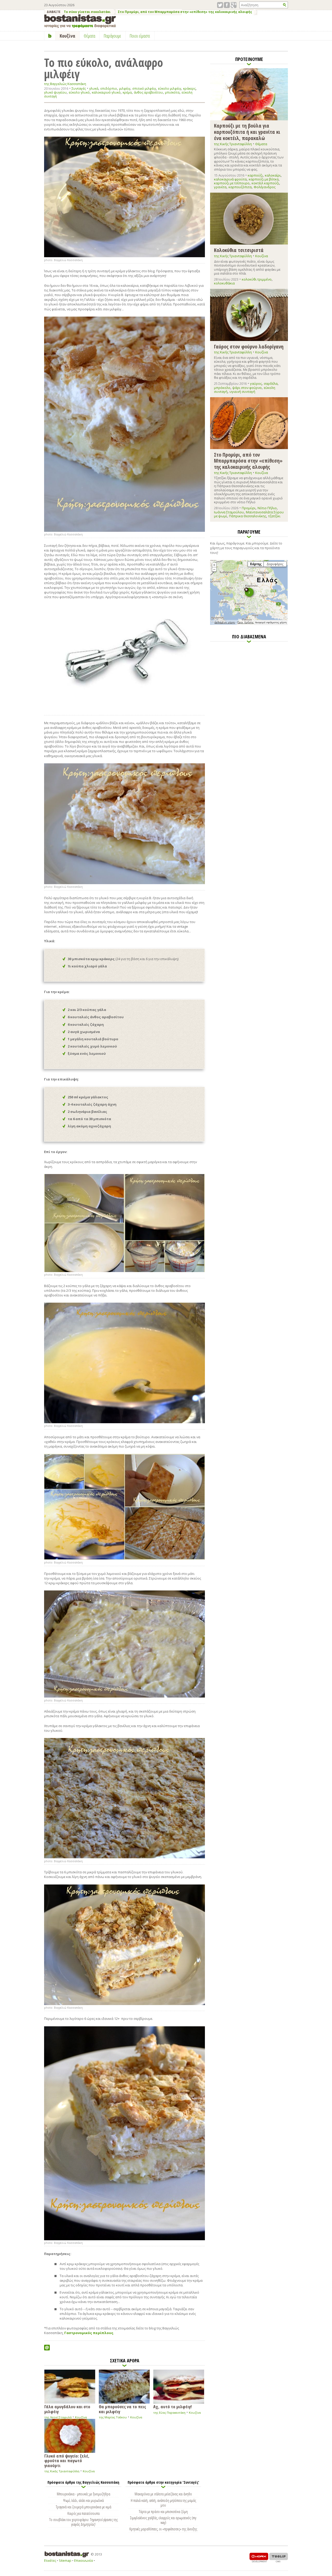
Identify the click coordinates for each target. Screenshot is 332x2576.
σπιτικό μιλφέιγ (144, 89)
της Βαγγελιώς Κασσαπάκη (65, 84)
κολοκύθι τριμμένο (257, 279)
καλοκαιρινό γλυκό (106, 92)
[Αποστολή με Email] (47, 2348)
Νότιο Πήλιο (267, 508)
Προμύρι (249, 508)
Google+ (234, 5)
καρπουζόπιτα (240, 187)
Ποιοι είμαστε (140, 36)
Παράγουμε (112, 36)
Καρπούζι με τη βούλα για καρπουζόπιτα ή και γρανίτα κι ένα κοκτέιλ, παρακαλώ (247, 132)
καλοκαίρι (273, 175)
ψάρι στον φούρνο (247, 388)
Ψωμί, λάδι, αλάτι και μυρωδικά (83, 2500)
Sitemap (65, 2561)
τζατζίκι (274, 516)
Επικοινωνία (84, 2561)
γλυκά (94, 89)
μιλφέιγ (125, 89)
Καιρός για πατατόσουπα (84, 2513)
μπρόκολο (222, 388)
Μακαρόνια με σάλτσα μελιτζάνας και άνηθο (163, 2494)
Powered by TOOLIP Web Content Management (279, 2557)
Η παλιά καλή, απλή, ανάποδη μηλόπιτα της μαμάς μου (163, 2503)
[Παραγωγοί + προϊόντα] (249, 624)
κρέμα (127, 92)
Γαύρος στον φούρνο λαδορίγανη (249, 346)
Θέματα (261, 144)
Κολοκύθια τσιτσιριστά (239, 250)
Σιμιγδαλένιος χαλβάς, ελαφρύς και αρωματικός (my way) (163, 2520)
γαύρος (256, 383)
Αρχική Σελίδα (50, 36)
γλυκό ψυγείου (55, 92)
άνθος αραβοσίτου (148, 92)
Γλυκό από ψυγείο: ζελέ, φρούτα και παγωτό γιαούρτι (67, 2460)
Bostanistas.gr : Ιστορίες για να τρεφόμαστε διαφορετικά (80, 21)
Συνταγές (79, 88)
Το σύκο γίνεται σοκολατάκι (87, 12)
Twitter (220, 5)
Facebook (227, 5)
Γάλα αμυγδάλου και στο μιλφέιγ (67, 2409)
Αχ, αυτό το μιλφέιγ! (172, 2406)
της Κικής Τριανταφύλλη (62, 2471)
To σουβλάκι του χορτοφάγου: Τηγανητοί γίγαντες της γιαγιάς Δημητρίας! (84, 2522)
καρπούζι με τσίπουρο (232, 183)
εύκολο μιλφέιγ (170, 89)
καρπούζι (255, 175)
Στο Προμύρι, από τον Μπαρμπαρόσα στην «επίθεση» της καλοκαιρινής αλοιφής (185, 12)
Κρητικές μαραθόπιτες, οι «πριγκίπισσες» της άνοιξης (163, 2529)
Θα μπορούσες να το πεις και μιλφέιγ (122, 2409)
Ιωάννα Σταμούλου (229, 512)
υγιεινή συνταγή (242, 392)
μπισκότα (172, 92)
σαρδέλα (271, 383)
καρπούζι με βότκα (264, 179)
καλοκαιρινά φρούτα (230, 179)
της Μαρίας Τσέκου (113, 2417)
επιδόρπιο (109, 89)
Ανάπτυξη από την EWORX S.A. (259, 2557)
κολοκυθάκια (224, 283)
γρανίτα (220, 187)
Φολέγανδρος (265, 187)
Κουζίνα (81, 2417)
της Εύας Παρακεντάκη (169, 2413)
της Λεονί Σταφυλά (58, 2417)
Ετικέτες (50, 2561)
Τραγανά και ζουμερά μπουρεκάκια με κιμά (84, 2507)
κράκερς (189, 89)
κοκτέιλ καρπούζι (265, 183)
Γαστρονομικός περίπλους (89, 2333)
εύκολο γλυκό (79, 92)
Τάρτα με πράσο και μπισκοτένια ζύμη (163, 2511)
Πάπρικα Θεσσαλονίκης (248, 516)
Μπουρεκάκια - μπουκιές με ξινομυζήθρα (84, 2494)
